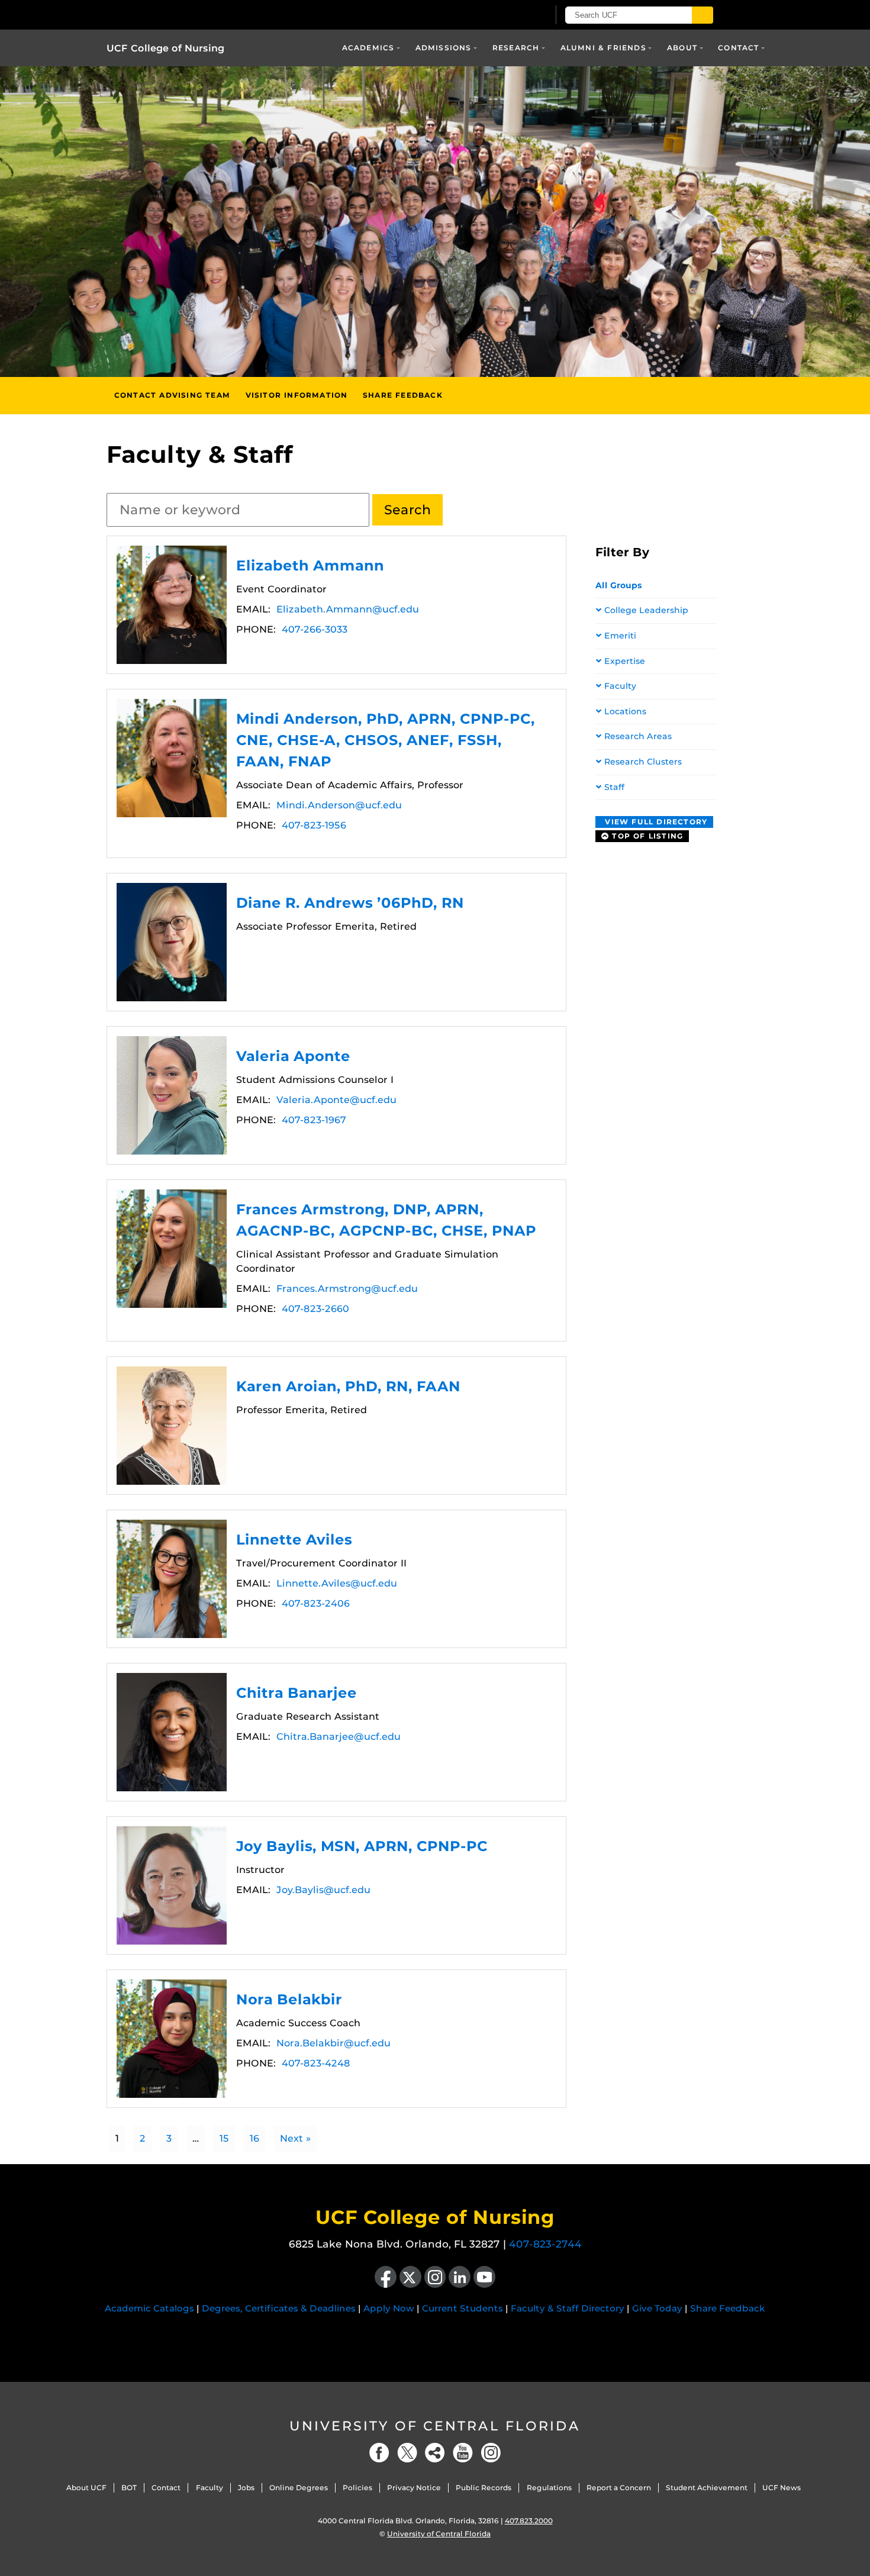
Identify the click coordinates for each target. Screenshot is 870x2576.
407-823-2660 (315, 1309)
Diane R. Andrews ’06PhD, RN (172, 942)
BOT (129, 2488)
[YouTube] (463, 2453)
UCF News (782, 2488)
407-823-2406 (316, 1603)
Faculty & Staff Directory (568, 2308)
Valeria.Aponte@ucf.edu (336, 1100)
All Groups (619, 585)
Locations (625, 711)
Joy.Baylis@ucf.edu (323, 1890)
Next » (295, 2138)
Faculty (620, 686)
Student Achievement (707, 2488)
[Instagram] (491, 2453)
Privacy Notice (414, 2488)
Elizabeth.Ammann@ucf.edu (348, 609)
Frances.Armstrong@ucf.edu (347, 1289)
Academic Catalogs (149, 2308)
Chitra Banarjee (172, 1732)
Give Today (657, 2308)
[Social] (435, 2453)
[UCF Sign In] (510, 15)
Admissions (444, 48)
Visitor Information (297, 395)
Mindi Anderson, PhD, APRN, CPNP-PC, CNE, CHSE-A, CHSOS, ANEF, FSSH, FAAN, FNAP (172, 758)
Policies (357, 2488)
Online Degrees (299, 2488)
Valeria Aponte (172, 1095)
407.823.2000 (529, 2521)
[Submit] (703, 15)
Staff (614, 787)
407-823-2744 (545, 2244)
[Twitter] (407, 2453)
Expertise (625, 661)
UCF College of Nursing (165, 48)
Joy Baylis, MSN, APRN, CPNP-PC (172, 1885)
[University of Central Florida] (244, 14)
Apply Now (389, 2308)
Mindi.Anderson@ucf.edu (339, 805)
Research (516, 48)
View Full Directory (655, 822)
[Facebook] (379, 2453)
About (682, 48)
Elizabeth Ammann (172, 605)
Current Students (463, 2308)
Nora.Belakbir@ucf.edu (333, 2043)
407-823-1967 (314, 1120)
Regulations (549, 2488)
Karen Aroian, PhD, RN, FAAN (172, 1426)
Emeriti (620, 636)
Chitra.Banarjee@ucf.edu (339, 1737)
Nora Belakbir (172, 2039)
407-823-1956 (314, 825)
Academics (368, 48)
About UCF (86, 2488)
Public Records (484, 2488)
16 (254, 2138)
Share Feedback (403, 395)
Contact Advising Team (172, 395)
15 (224, 2138)
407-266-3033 (315, 629)
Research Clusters (643, 762)
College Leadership (646, 610)
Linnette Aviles (172, 1579)
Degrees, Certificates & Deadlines (279, 2308)
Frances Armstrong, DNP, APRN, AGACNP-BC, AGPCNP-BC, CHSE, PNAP (172, 1249)
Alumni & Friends (603, 48)
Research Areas (638, 736)
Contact (738, 48)
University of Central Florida (435, 2426)
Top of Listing (646, 836)
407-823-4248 (316, 2063)
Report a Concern (619, 2488)
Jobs (246, 2488)
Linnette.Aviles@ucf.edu (337, 1583)
